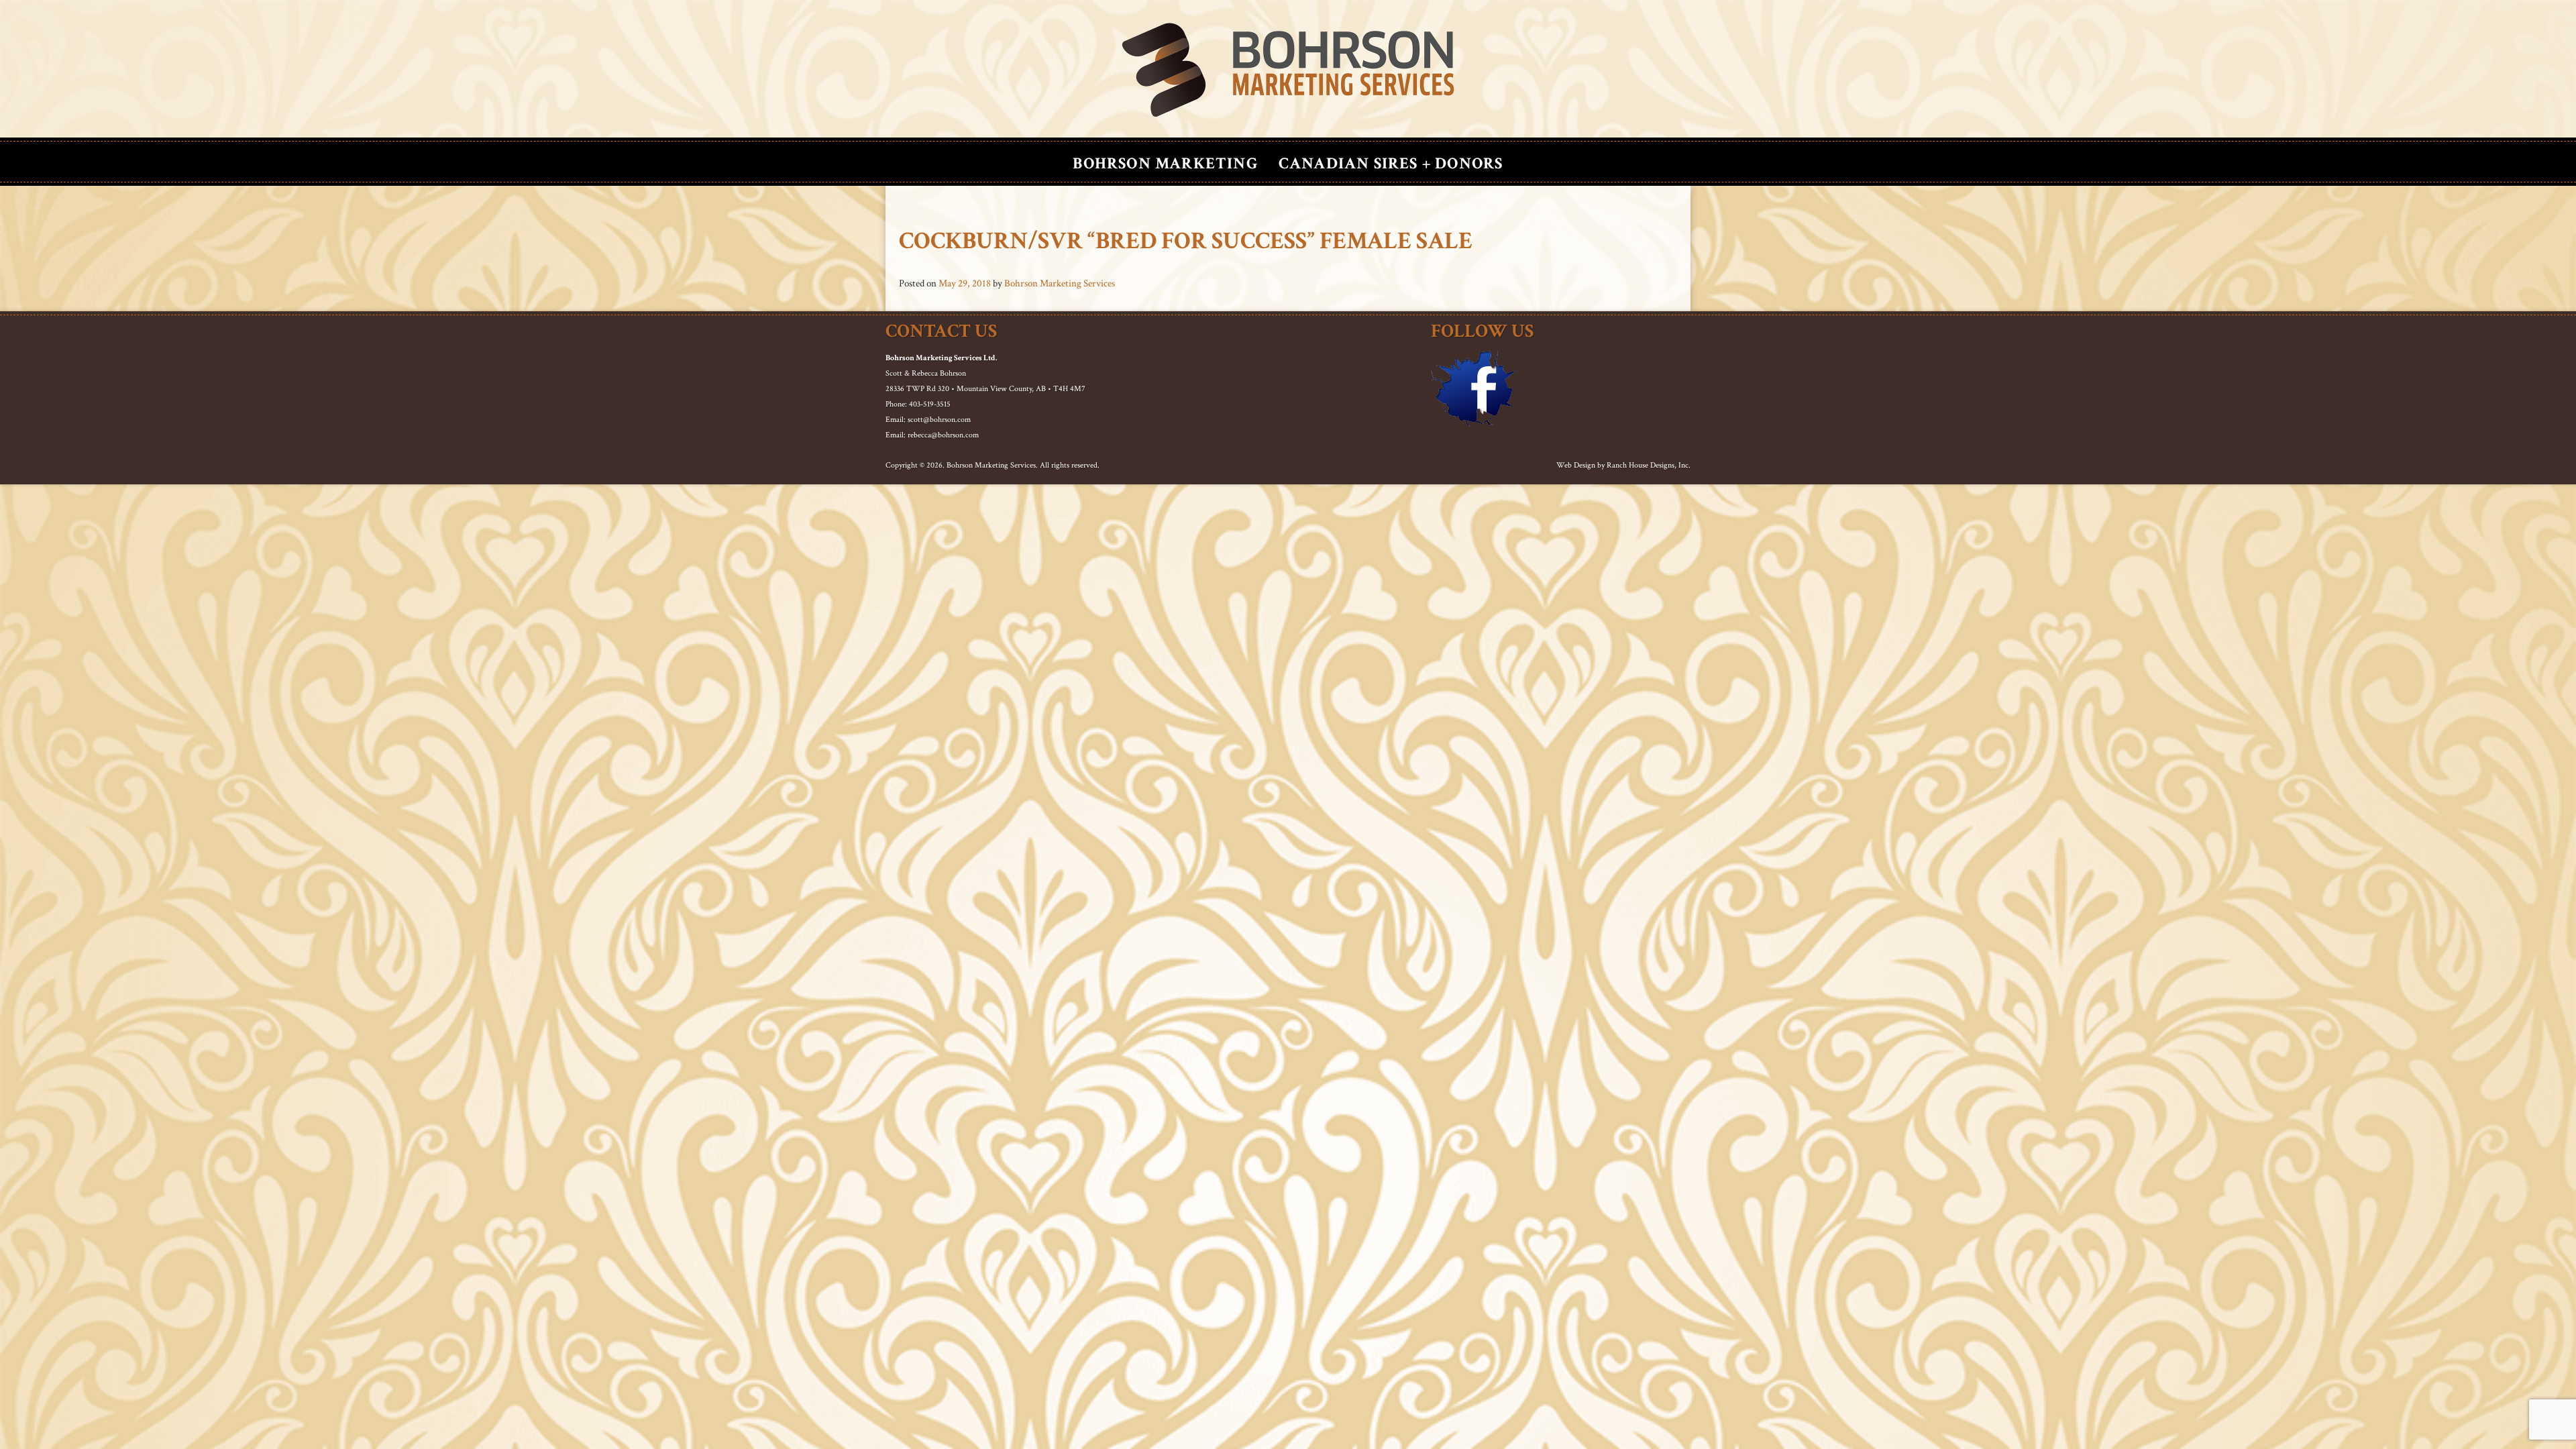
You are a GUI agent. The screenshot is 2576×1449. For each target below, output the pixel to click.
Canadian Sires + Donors (1391, 163)
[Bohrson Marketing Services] (1288, 70)
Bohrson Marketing (1165, 163)
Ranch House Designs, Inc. (1649, 465)
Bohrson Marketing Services (1060, 283)
